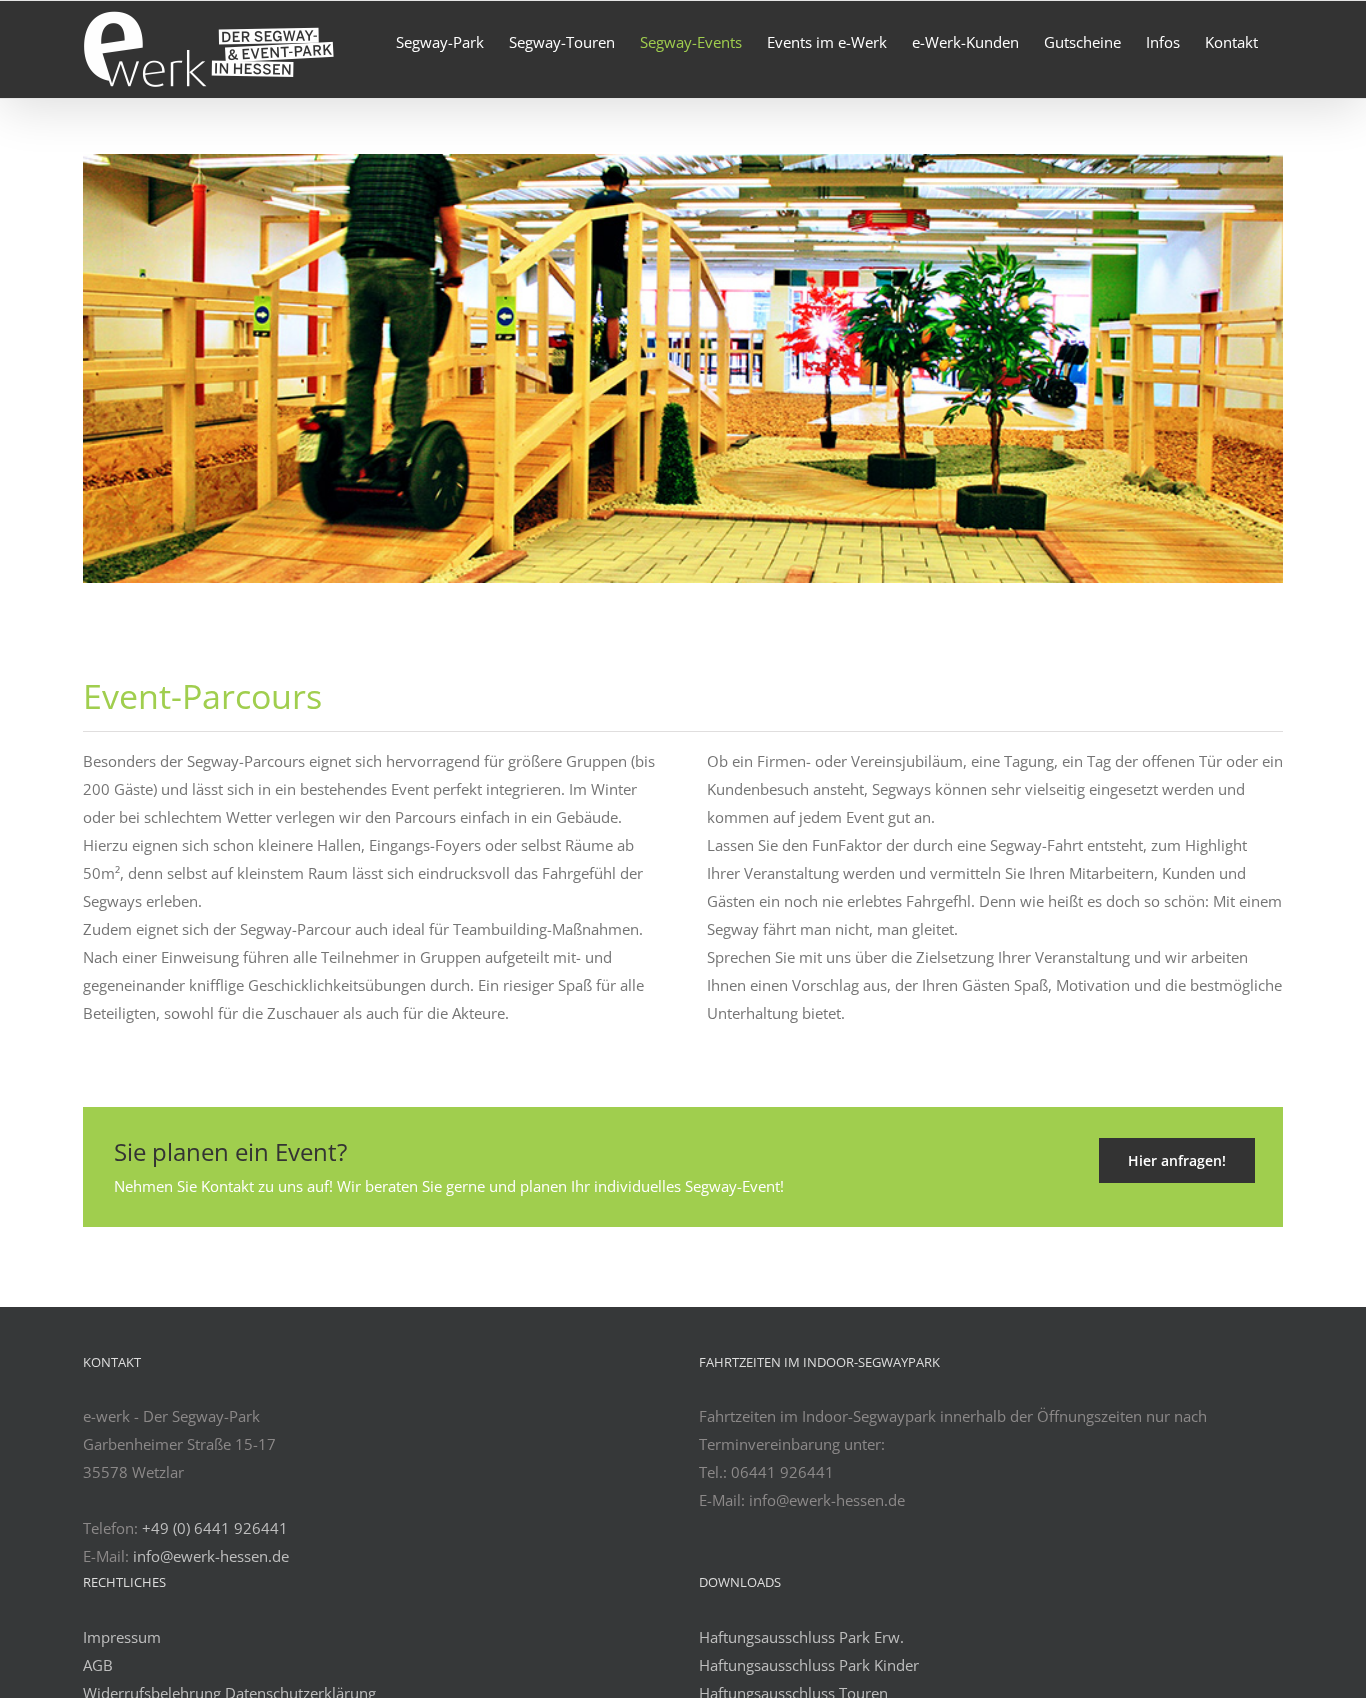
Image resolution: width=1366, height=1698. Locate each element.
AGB (98, 1665)
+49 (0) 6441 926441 (215, 1528)
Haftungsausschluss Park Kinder (809, 1665)
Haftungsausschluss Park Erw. (801, 1637)
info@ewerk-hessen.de (211, 1556)
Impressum (122, 1637)
